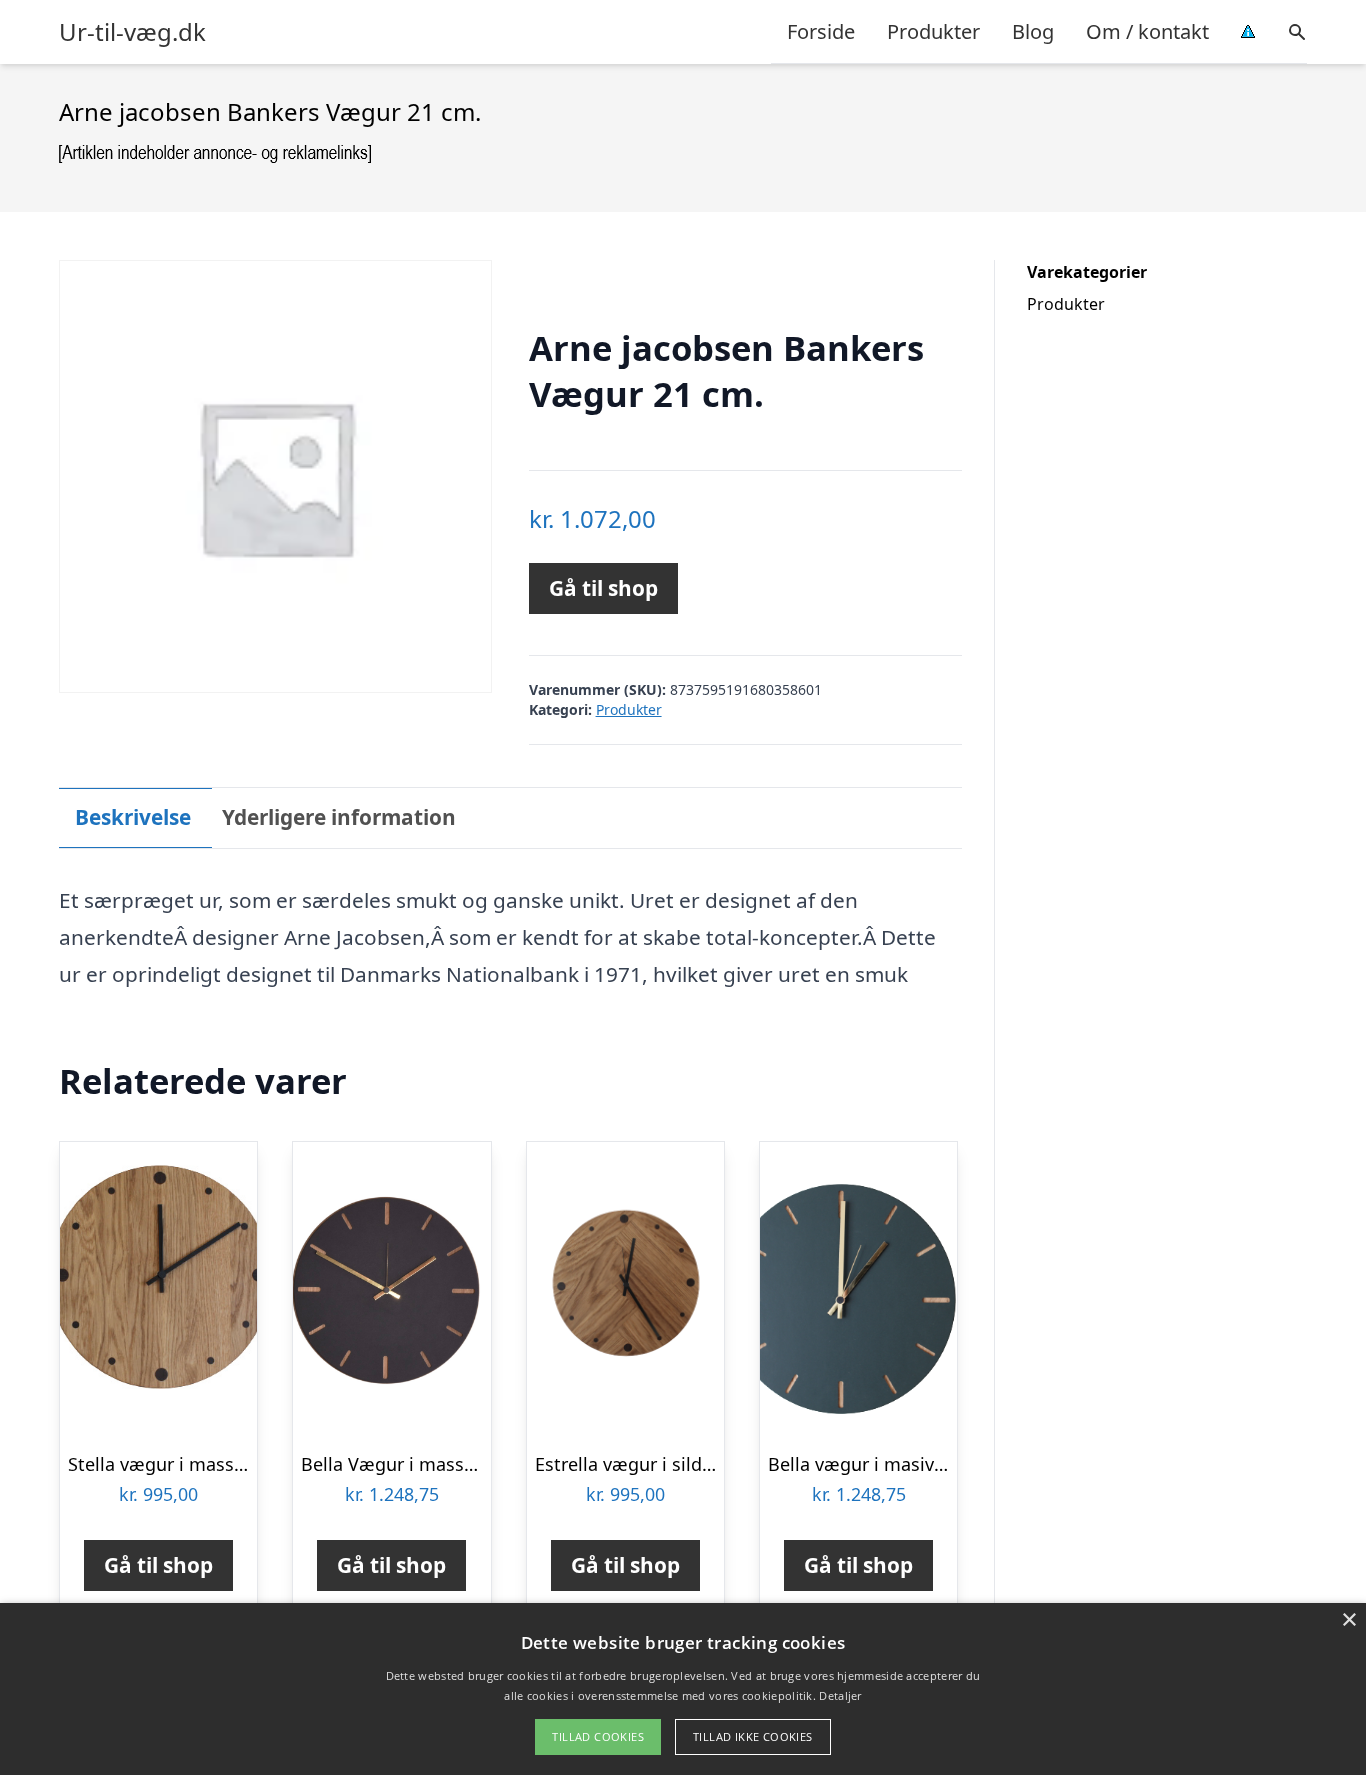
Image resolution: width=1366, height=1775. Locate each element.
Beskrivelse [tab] (133, 817)
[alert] (683, 1689)
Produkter (933, 31)
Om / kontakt (1147, 31)
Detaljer (840, 1695)
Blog (1033, 31)
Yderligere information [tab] (339, 817)
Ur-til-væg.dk (132, 32)
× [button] (1348, 1620)
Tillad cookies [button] (598, 1736)
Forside (821, 31)
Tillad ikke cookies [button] (753, 1736)
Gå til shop (603, 588)
